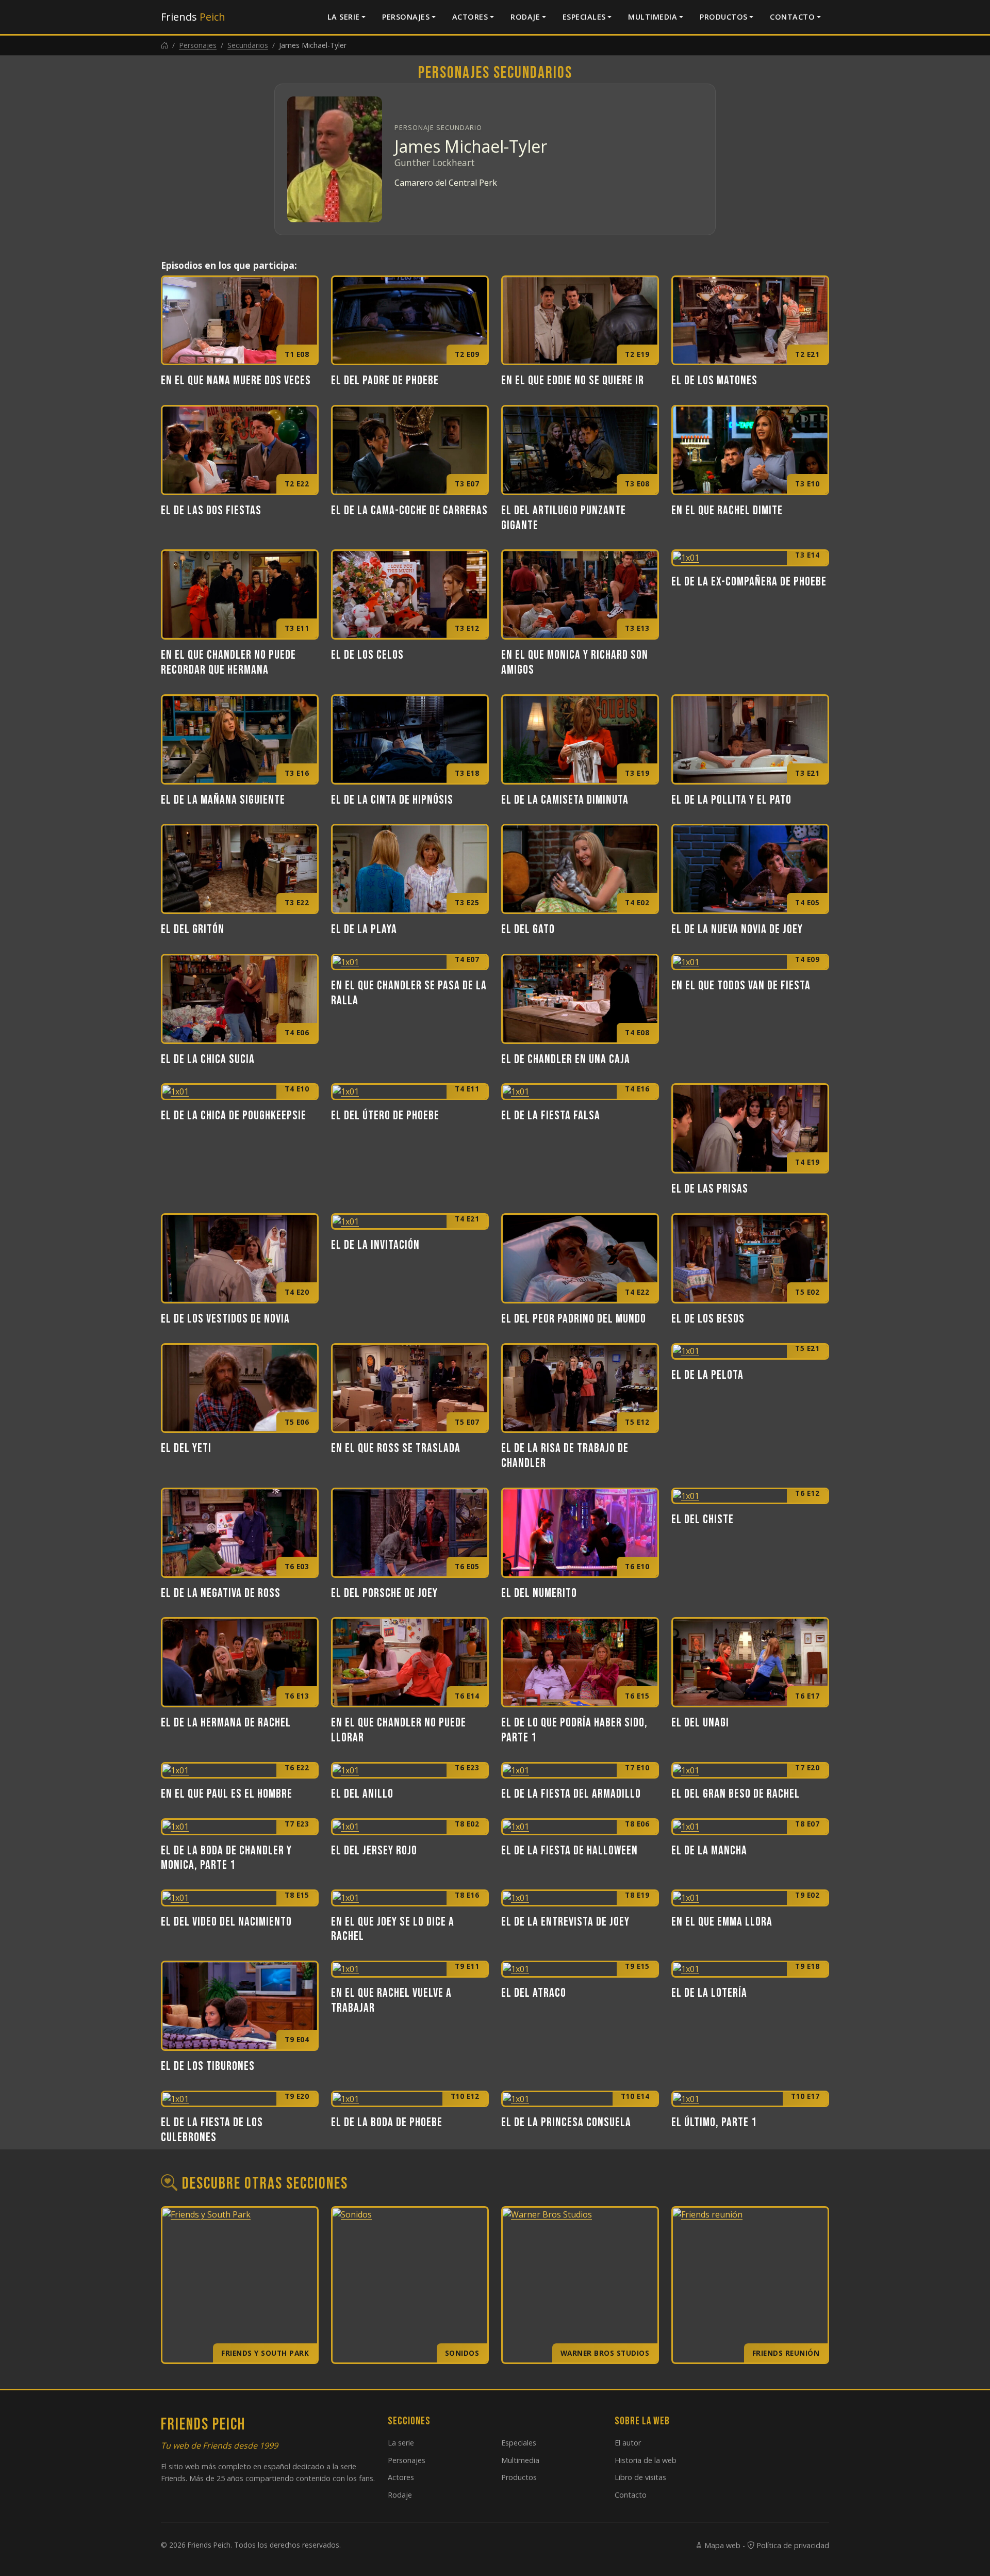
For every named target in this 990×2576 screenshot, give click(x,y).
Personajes (406, 17)
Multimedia (653, 17)
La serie (344, 17)
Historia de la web (646, 2460)
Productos (724, 17)
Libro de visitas (640, 2477)
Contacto (792, 17)
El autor (628, 2443)
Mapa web (721, 2545)
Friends (193, 17)
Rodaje (525, 17)
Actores (470, 17)
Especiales (584, 17)
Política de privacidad (792, 2545)
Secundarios (248, 45)
